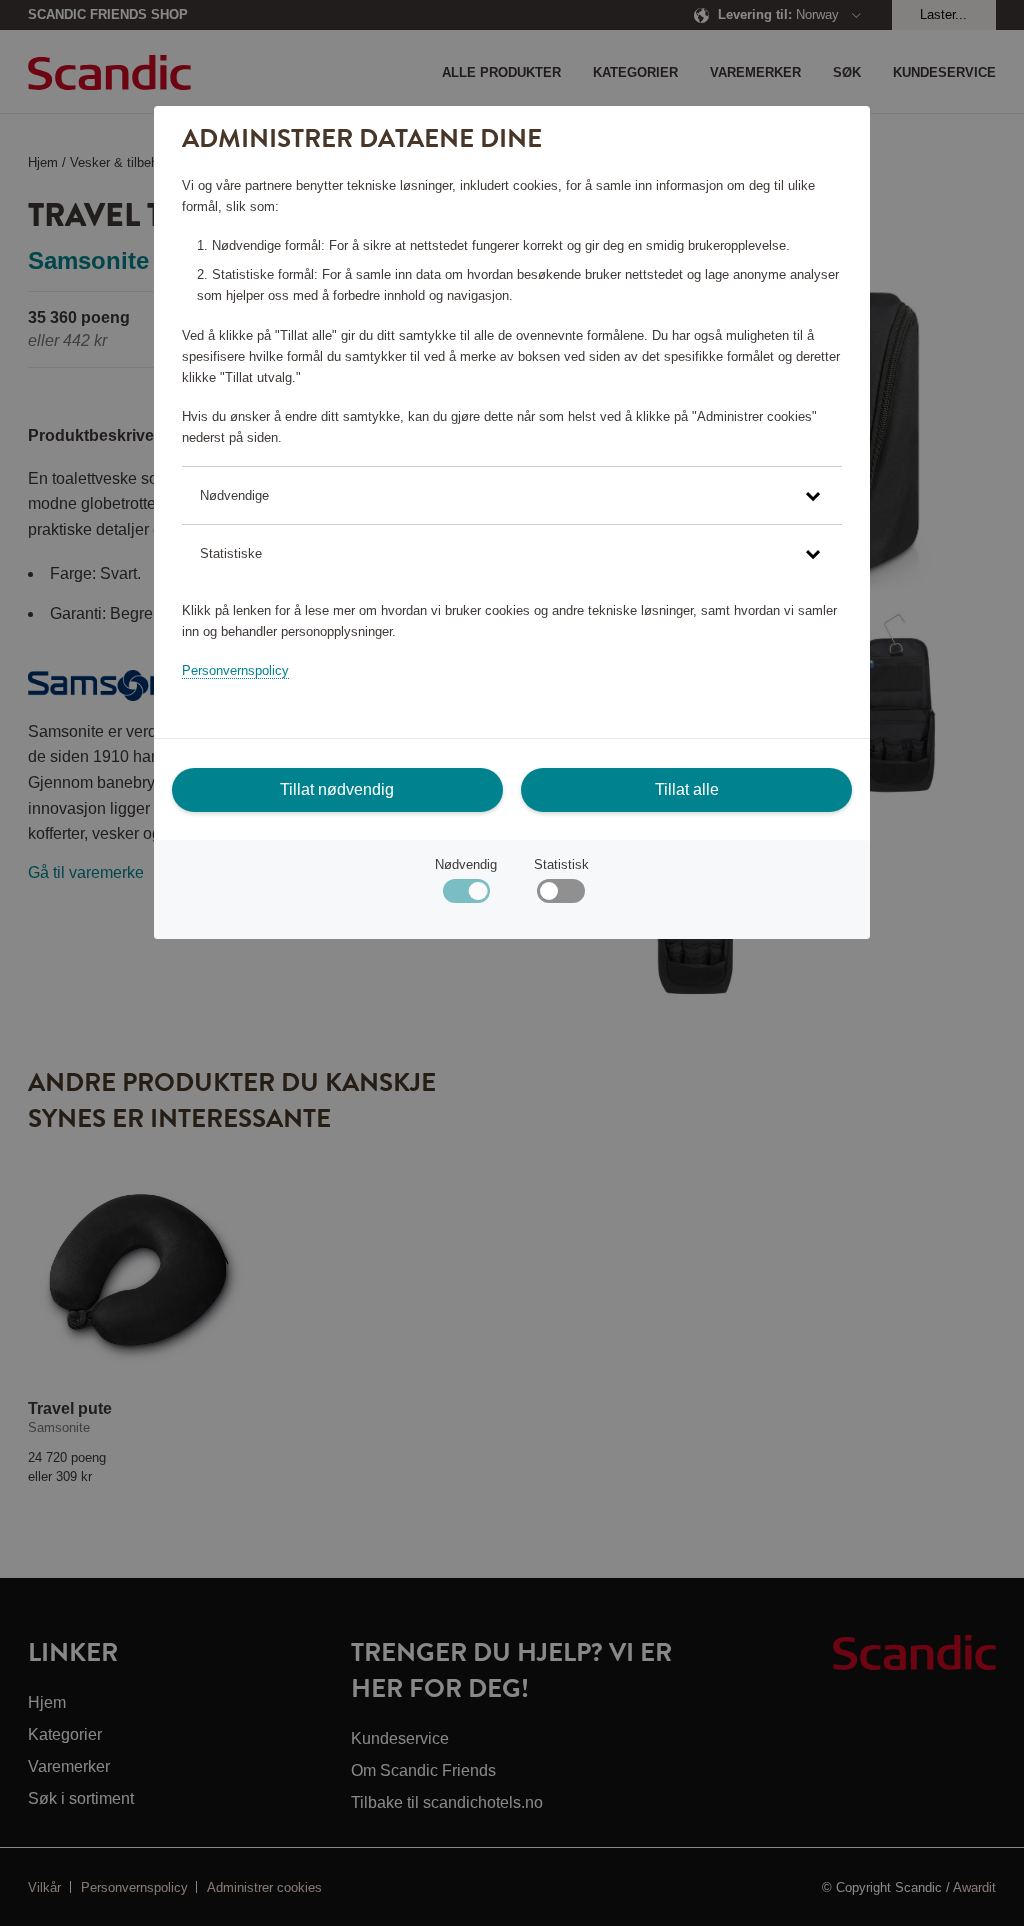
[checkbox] (560, 895)
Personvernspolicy (235, 670)
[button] (512, 495)
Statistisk (561, 864)
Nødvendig (466, 864)
